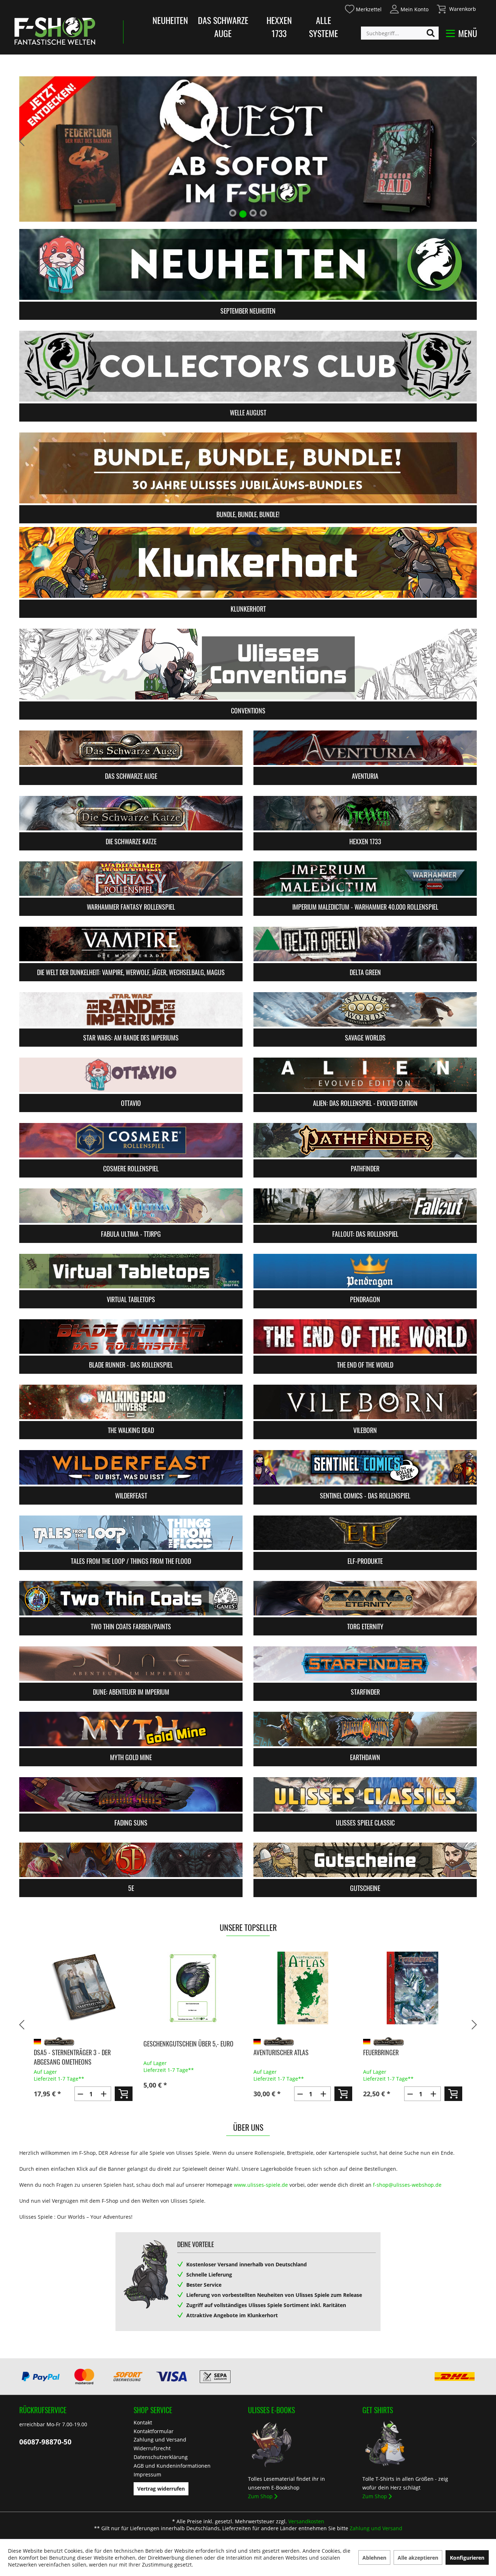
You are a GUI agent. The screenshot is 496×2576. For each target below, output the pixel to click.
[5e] (131, 1860)
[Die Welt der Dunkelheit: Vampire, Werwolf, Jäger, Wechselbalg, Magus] (131, 944)
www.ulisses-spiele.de (261, 2185)
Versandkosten (306, 2521)
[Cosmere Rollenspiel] (131, 1140)
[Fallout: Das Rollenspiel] (365, 1206)
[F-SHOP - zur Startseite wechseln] (55, 31)
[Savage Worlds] (365, 1009)
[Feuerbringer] (303, 1988)
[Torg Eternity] (365, 1598)
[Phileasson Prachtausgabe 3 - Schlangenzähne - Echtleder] (413, 1988)
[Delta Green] (365, 944)
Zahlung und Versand (160, 2440)
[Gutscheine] (365, 1860)
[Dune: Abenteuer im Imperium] (131, 1664)
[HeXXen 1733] (365, 813)
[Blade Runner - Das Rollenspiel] (131, 1337)
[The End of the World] (365, 1337)
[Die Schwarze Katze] (131, 813)
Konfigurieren (467, 2558)
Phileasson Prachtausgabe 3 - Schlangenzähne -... (404, 2057)
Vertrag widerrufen (161, 2489)
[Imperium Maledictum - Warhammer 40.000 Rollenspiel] (365, 879)
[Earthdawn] (365, 1729)
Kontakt (143, 2422)
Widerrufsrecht (152, 2448)
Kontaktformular (154, 2431)
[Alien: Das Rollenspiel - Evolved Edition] (365, 1075)
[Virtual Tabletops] (131, 1271)
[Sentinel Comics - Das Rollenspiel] (365, 1467)
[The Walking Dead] (131, 1402)
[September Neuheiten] (248, 264)
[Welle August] (248, 366)
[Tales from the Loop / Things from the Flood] (131, 1533)
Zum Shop (260, 2496)
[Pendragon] (365, 1271)
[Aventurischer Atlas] (193, 1988)
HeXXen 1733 (279, 27)
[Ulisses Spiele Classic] (365, 1794)
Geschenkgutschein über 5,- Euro (78, 2044)
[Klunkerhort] (248, 562)
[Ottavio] (131, 1075)
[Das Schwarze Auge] (131, 748)
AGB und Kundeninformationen (172, 2466)
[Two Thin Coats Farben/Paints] (131, 1598)
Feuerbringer (271, 2052)
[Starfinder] (365, 1664)
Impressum (147, 2474)
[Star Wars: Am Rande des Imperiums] (131, 1009)
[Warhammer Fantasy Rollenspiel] (131, 879)
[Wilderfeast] (131, 1467)
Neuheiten (170, 20)
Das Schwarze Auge (223, 27)
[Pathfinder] (365, 1140)
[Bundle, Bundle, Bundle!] (248, 468)
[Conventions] (248, 664)
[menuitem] (363, 8)
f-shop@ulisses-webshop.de (407, 2185)
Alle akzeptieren (418, 2558)
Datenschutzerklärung (161, 2457)
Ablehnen (374, 2558)
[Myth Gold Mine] (131, 1729)
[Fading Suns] (131, 1794)
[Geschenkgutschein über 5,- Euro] (83, 1988)
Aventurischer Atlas (171, 2052)
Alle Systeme (324, 27)
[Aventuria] (365, 748)
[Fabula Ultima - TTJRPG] (131, 1206)
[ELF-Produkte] (365, 1533)
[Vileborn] (365, 1402)
